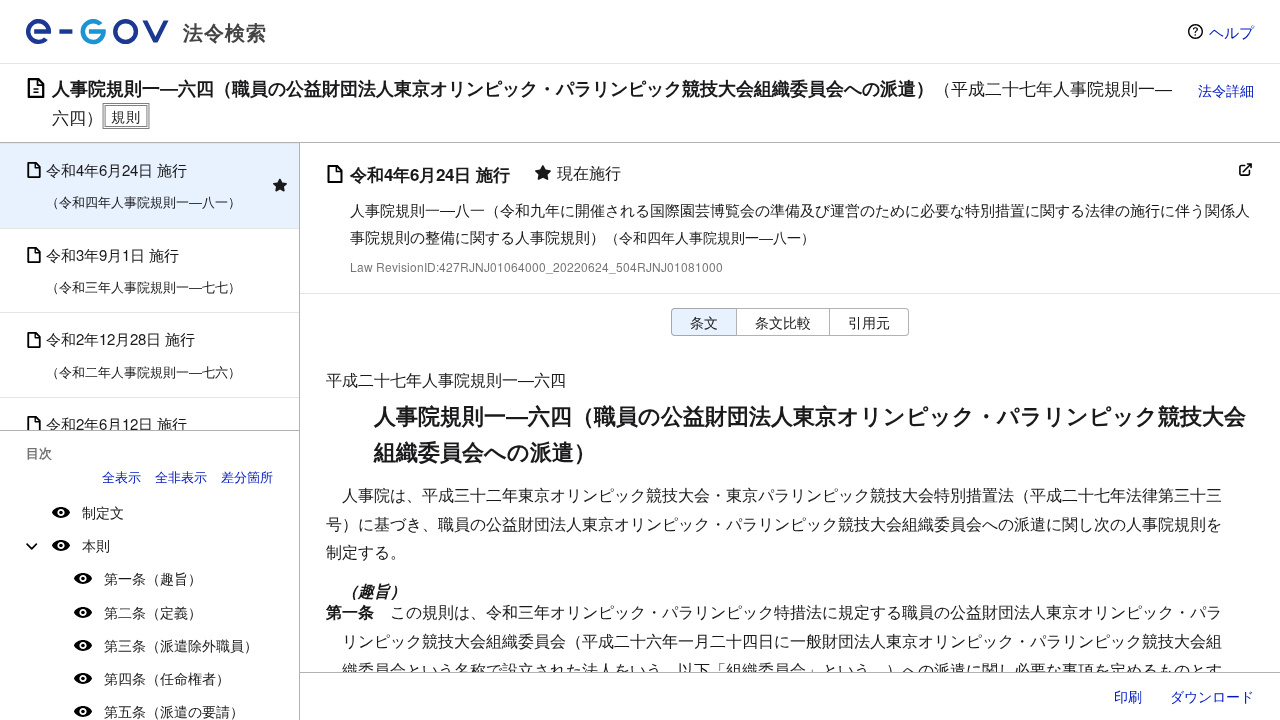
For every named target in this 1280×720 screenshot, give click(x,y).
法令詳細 (1226, 90)
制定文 (103, 512)
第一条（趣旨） (153, 578)
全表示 (121, 476)
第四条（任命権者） (167, 678)
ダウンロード (1212, 696)
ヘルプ (1231, 31)
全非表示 (181, 476)
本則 (96, 545)
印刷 (1128, 696)
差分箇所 (247, 476)
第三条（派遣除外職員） (181, 645)
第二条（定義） (153, 612)
